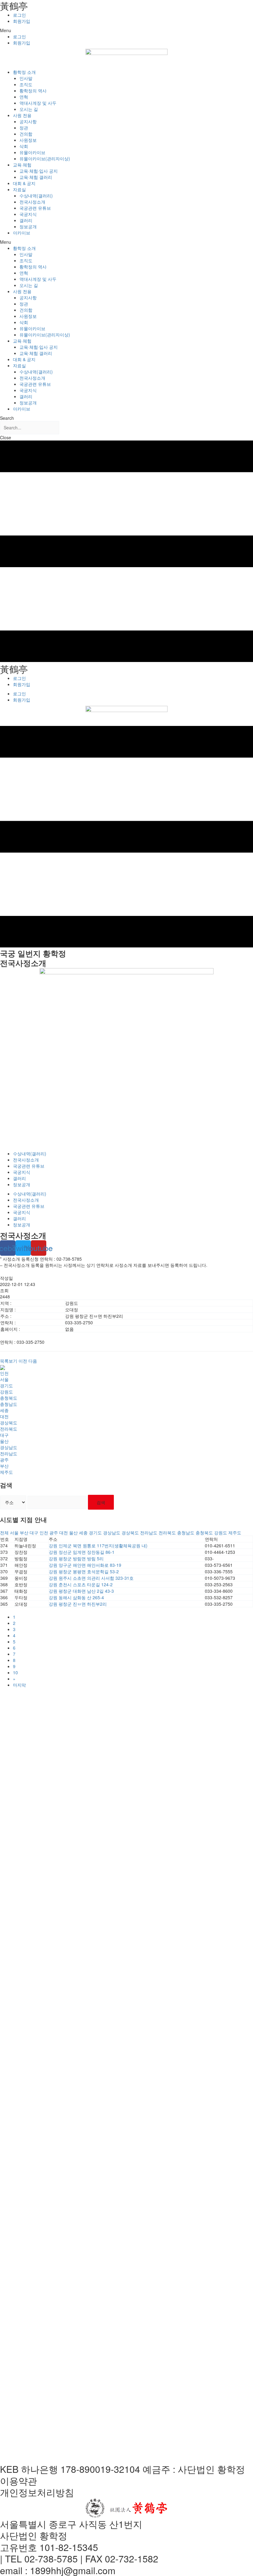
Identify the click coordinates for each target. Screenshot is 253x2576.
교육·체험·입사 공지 (39, 171)
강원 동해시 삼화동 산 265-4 (76, 1597)
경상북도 (9, 1423)
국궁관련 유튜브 (35, 208)
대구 (4, 1435)
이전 (23, 1361)
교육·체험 (22, 165)
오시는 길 (29, 109)
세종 (4, 1410)
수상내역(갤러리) (36, 196)
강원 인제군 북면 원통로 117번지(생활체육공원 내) (98, 1545)
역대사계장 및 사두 (38, 103)
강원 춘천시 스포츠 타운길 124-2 (81, 1584)
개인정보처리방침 (37, 2492)
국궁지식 (28, 214)
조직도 (26, 84)
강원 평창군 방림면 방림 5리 (76, 1558)
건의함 (26, 134)
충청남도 (9, 1404)
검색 (101, 1502)
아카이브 (22, 233)
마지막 (19, 1685)
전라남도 (9, 1453)
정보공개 (28, 226)
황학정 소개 (24, 72)
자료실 (19, 189)
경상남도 (9, 1447)
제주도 (6, 1472)
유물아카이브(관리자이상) (45, 158)
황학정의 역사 (33, 91)
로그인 (19, 15)
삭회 (24, 146)
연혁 (24, 97)
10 (15, 1672)
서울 (4, 1379)
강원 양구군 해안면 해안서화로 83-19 (85, 1565)
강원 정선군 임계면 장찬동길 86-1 (82, 1552)
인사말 (26, 78)
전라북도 (9, 1429)
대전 (4, 1416)
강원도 (6, 1392)
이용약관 (19, 2481)
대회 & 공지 (24, 183)
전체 (4, 1533)
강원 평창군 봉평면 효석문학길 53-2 (84, 1571)
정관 (24, 128)
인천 (4, 1373)
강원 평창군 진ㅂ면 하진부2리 (78, 1604)
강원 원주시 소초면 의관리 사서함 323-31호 (91, 1578)
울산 (4, 1441)
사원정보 (28, 140)
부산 (4, 1466)
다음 (33, 1361)
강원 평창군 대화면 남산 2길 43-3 (81, 1591)
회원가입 (22, 21)
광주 (4, 1460)
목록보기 (9, 1361)
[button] (126, 30)
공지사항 (28, 121)
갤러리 (26, 220)
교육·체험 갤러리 (36, 177)
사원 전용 (22, 115)
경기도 (6, 1385)
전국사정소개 (32, 202)
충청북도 (9, 1398)
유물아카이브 (32, 152)
